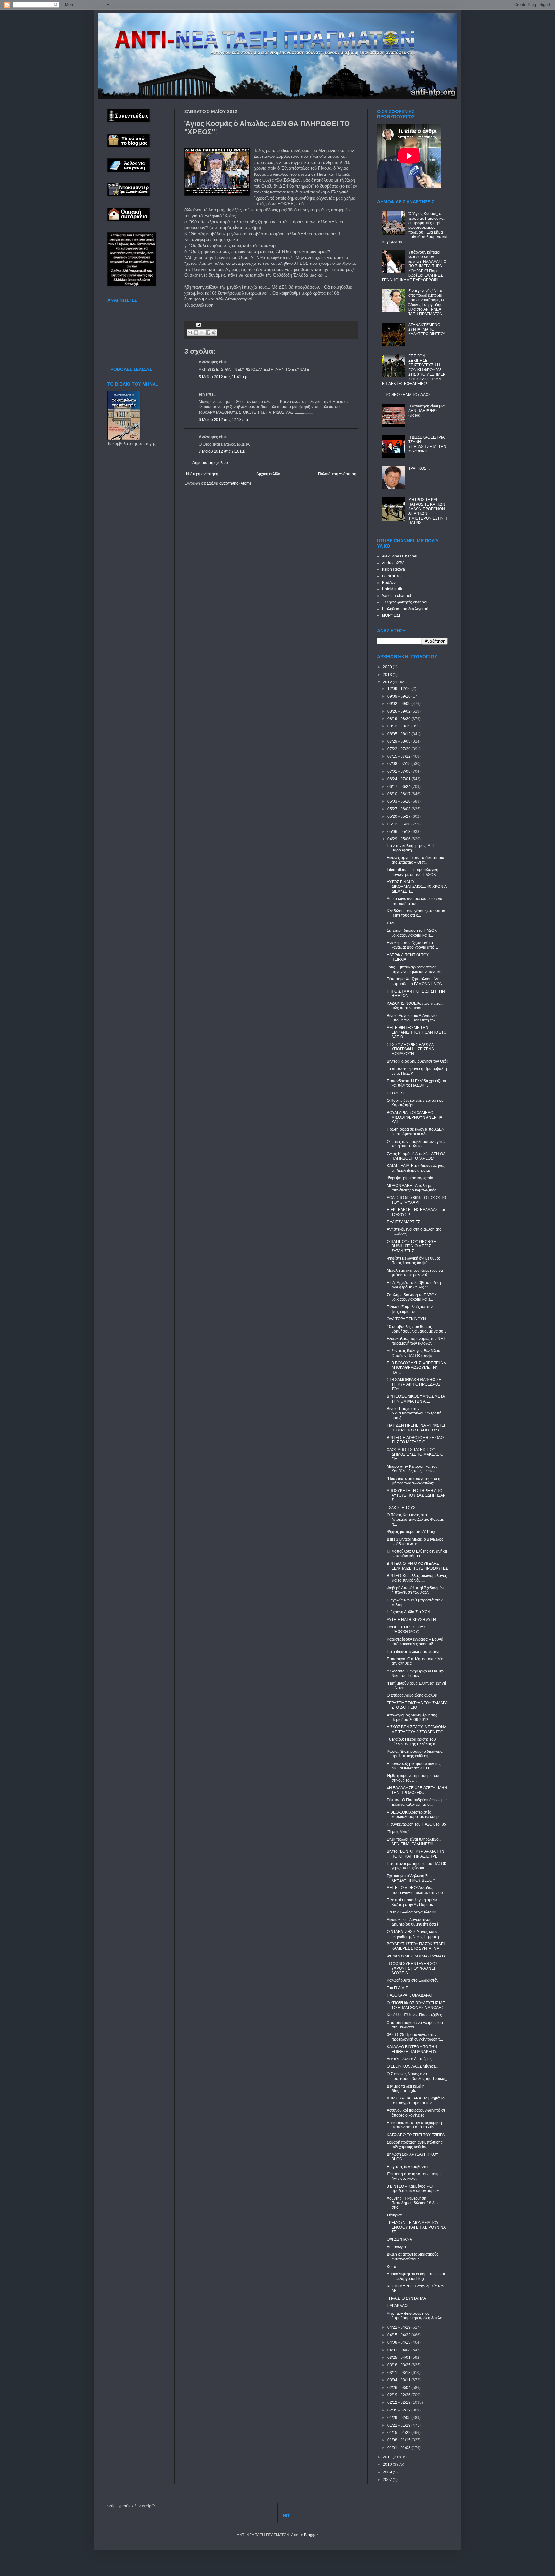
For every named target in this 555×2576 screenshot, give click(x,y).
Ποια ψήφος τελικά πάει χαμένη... (415, 1652)
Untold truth (392, 589)
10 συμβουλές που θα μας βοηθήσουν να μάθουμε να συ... (416, 1329)
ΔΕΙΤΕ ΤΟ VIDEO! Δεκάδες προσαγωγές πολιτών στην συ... (416, 1890)
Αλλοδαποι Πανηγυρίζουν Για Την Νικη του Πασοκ (415, 1673)
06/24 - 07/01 (399, 779)
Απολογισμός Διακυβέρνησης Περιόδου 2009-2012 (412, 1717)
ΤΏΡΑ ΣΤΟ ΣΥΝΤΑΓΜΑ (406, 2298)
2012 (388, 682)
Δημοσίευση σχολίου (210, 463)
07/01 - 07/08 (399, 771)
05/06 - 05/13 (399, 832)
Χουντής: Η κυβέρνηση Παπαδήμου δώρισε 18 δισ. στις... (413, 2203)
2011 (388, 2457)
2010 (388, 2465)
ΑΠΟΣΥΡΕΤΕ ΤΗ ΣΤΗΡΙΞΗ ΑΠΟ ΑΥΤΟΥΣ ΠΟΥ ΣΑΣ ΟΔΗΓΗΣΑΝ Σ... (416, 1495)
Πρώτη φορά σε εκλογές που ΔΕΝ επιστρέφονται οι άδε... (416, 1132)
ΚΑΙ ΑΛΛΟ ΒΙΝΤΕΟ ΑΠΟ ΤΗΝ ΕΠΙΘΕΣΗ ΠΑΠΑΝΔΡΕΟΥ (412, 2049)
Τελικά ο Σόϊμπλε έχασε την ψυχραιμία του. (410, 1309)
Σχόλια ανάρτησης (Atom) (229, 483)
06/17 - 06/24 (399, 787)
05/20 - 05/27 (399, 816)
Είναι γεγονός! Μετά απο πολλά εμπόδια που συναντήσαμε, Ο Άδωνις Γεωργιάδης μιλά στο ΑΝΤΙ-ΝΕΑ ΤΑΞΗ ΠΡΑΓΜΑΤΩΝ (426, 302)
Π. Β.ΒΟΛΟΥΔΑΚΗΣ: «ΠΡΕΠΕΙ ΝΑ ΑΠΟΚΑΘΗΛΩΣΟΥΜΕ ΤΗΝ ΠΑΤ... (416, 1368)
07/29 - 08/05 (399, 741)
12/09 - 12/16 (399, 689)
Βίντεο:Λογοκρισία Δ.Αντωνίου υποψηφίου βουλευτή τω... (413, 1018)
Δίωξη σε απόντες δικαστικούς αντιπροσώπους (413, 2257)
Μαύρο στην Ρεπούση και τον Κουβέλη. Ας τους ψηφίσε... (412, 1469)
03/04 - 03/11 (399, 2380)
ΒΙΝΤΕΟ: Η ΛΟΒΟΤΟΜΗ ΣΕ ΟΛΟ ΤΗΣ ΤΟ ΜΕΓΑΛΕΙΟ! (415, 1440)
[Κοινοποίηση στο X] (202, 333)
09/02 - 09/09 (399, 704)
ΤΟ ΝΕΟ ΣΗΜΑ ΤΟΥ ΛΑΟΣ (408, 395)
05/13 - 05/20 (399, 824)
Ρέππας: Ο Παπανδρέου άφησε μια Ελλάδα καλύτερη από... (417, 1802)
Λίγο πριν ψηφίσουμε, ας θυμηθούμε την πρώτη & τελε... (416, 2316)
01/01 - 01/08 (399, 2448)
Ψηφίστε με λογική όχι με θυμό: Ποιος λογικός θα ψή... (413, 1261)
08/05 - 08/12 (399, 734)
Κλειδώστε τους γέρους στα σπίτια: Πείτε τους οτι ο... (416, 913)
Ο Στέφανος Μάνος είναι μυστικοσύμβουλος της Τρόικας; (417, 2076)
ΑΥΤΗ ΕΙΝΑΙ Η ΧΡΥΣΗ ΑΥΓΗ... (413, 1620)
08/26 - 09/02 (399, 711)
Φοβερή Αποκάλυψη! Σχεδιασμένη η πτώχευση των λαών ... (416, 1590)
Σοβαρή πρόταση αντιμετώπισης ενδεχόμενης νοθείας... (415, 2144)
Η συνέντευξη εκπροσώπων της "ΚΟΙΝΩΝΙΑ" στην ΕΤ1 (414, 1766)
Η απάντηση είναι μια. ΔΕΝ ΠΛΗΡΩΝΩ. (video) (427, 411)
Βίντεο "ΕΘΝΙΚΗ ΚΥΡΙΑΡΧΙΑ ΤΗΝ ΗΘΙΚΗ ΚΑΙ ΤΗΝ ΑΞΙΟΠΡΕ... (415, 1854)
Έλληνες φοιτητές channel (405, 602)
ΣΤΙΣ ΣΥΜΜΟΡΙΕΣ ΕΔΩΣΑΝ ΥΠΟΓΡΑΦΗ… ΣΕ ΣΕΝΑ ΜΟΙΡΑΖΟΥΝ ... (411, 1049)
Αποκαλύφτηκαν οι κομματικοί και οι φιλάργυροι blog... (416, 2276)
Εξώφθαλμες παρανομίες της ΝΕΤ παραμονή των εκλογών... (416, 1341)
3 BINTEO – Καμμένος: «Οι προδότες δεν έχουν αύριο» (413, 2188)
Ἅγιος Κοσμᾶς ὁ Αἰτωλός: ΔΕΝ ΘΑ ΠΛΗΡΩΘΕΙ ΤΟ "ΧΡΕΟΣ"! (416, 1156)
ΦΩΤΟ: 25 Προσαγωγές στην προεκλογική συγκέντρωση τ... (415, 2037)
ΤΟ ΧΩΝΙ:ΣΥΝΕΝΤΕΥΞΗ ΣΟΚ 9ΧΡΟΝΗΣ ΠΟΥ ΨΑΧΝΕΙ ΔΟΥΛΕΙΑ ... (412, 1968)
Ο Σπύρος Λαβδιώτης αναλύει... (414, 1695)
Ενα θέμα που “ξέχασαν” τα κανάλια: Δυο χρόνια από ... (412, 945)
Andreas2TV (393, 563)
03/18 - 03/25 (399, 2365)
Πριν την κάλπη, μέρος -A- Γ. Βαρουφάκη (411, 848)
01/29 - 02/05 (399, 2418)
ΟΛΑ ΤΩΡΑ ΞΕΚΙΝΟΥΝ (406, 1319)
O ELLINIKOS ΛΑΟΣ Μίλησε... (412, 2066)
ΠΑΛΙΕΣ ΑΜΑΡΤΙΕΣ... (405, 1222)
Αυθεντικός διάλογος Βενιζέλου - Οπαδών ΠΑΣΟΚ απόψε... (415, 1353)
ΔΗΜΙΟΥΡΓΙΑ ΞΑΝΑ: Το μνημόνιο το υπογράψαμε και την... (416, 2100)
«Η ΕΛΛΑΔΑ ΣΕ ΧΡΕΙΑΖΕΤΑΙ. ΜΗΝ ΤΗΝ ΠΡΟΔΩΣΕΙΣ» (417, 1790)
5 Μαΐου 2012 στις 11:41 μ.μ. (224, 377)
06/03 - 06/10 (399, 801)
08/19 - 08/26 (399, 719)
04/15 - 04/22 (399, 2335)
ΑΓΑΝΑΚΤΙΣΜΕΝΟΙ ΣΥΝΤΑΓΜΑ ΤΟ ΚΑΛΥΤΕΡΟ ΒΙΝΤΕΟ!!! (427, 330)
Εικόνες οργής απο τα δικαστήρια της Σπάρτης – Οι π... (415, 860)
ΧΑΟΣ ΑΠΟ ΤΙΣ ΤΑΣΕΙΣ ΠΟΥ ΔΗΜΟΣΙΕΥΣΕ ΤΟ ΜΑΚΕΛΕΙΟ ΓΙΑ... (415, 1454)
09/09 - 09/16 (399, 696)
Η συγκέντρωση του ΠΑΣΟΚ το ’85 (416, 1824)
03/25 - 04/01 (399, 2358)
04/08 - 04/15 (399, 2342)
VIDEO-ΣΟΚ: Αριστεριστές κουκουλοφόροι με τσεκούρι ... (415, 1814)
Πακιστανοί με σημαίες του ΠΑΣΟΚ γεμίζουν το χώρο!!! (417, 1866)
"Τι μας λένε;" (398, 1832)
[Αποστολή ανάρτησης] (198, 325)
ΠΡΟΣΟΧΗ (396, 1093)
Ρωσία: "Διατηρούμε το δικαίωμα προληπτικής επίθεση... (415, 1754)
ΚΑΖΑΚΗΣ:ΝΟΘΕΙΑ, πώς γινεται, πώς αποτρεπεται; (415, 1006)
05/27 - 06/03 (399, 809)
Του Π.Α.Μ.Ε (397, 1988)
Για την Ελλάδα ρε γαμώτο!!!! (411, 1912)
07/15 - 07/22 (399, 756)
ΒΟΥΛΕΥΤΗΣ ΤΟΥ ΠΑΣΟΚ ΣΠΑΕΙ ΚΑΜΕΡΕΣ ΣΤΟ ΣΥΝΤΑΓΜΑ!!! (416, 1946)
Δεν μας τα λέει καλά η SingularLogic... (406, 2089)
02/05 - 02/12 (399, 2410)
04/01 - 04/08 (399, 2350)
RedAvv (389, 583)
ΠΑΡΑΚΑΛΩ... (399, 2306)
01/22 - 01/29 (399, 2425)
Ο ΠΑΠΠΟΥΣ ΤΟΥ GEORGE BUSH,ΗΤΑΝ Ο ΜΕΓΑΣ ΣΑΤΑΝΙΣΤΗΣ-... (411, 1246)
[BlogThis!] (196, 333)
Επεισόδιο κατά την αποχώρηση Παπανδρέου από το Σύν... (414, 2125)
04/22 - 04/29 (399, 2327)
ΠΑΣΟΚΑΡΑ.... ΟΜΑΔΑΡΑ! (409, 1995)
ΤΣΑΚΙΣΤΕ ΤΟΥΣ (401, 1508)
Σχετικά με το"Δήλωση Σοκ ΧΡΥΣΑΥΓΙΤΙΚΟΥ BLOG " (411, 1878)
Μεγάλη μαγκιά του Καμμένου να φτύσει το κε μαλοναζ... (415, 1273)
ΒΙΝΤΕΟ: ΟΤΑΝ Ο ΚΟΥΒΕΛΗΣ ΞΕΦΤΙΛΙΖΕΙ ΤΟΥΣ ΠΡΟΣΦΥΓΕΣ (417, 1566)
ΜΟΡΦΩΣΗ (392, 615)
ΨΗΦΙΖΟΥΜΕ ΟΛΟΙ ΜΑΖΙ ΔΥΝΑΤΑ (416, 1956)
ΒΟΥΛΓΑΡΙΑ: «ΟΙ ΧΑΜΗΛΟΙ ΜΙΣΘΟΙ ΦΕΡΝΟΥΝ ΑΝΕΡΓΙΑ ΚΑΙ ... (414, 1117)
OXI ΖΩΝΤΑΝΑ (399, 2239)
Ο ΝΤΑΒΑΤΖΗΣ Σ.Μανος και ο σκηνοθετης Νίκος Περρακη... (414, 1934)
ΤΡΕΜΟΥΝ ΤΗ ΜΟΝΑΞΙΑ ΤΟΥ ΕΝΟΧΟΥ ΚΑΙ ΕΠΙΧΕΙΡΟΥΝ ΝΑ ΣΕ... (416, 2227)
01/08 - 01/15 (399, 2440)
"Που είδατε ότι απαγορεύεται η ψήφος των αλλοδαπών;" (414, 1481)
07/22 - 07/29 (399, 749)
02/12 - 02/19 (399, 2402)
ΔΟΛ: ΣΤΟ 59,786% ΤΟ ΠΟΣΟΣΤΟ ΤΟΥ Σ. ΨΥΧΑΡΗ (416, 1200)
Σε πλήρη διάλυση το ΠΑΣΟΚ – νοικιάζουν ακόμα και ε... (413, 933)
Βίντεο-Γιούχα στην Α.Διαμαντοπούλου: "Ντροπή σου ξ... (414, 1413)
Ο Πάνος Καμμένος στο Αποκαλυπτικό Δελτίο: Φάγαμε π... (415, 1520)
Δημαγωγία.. (397, 2247)
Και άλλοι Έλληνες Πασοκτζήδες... (416, 2015)
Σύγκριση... (396, 2215)
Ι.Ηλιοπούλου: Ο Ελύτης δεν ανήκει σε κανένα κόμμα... (417, 1554)
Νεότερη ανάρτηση (202, 474)
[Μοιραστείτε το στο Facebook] (208, 333)
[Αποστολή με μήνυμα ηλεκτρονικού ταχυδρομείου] (190, 333)
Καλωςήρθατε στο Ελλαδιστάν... (414, 1980)
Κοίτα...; (393, 2267)
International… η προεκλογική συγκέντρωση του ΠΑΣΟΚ (413, 872)
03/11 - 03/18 (399, 2373)
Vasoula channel (396, 596)
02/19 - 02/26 (399, 2395)
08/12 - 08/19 (399, 726)
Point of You (392, 576)
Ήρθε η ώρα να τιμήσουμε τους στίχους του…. (414, 1778)
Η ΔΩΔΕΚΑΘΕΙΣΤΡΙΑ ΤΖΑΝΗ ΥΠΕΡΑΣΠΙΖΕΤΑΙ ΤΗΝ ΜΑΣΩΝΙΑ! (427, 444)
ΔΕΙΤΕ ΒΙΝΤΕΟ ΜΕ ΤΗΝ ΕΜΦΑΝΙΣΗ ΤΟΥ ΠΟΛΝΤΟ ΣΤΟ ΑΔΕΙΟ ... (417, 1032)
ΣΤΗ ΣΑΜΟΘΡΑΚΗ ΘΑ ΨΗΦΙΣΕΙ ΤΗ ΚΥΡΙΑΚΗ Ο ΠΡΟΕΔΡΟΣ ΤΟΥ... (414, 1384)
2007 (388, 2480)
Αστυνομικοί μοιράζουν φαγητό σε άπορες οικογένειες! (416, 2113)
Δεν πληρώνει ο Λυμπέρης (409, 2059)
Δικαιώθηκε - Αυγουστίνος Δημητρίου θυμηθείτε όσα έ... (414, 1922)
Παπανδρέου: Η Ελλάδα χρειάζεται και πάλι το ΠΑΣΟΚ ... (416, 1083)
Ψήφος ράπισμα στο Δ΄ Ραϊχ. (411, 1532)
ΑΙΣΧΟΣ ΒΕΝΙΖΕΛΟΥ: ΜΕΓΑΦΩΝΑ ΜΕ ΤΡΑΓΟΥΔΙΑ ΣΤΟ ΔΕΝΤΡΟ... (416, 1729)
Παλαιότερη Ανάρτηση (337, 474)
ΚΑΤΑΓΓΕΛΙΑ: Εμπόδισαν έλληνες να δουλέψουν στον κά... (416, 1168)
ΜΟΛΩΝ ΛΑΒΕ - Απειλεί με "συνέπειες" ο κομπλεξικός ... (413, 1188)
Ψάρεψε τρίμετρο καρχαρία (410, 1178)
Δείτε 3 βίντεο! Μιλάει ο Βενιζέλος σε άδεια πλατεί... (415, 1542)
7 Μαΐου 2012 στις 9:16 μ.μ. (223, 451)
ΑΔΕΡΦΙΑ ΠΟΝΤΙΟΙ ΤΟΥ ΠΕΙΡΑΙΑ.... (408, 957)
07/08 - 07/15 (399, 764)
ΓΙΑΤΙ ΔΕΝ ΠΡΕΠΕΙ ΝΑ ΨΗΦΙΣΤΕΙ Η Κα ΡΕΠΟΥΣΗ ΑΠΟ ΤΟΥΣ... (416, 1428)
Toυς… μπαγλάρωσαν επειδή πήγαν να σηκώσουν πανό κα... (416, 969)
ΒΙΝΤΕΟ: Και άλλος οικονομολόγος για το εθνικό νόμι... (417, 1578)
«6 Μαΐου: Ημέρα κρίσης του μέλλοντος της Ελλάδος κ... (412, 1742)
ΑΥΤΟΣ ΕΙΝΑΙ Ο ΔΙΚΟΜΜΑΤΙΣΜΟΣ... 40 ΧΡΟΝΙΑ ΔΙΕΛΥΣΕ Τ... (417, 887)
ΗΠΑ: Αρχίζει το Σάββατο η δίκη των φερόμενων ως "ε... (414, 1285)
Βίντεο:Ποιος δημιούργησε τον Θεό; (417, 1061)
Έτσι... (392, 923)
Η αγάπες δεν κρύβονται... (409, 2167)
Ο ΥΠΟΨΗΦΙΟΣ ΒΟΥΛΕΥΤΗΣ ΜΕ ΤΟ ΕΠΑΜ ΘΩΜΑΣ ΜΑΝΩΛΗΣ (416, 2005)
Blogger (311, 2535)
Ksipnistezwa (393, 569)
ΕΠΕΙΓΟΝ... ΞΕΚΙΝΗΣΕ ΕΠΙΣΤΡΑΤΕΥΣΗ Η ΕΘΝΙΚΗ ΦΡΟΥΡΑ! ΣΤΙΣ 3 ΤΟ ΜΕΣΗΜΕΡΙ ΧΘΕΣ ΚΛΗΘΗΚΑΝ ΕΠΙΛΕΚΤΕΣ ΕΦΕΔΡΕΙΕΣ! (414, 370)
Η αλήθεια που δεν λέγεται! (405, 609)
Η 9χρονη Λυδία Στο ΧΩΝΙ (409, 1612)
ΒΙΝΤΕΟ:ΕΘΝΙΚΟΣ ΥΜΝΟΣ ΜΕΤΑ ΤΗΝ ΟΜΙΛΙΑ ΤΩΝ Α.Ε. (416, 1399)
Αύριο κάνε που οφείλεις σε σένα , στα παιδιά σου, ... (415, 901)
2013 (388, 675)
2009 (388, 2472)
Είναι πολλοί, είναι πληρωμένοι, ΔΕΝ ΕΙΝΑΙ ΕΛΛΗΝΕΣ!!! (414, 1841)
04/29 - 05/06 (399, 839)
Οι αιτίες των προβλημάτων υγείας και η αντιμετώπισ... (416, 1144)
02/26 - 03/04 (399, 2388)
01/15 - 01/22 (399, 2433)
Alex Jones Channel (400, 556)
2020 (388, 667)
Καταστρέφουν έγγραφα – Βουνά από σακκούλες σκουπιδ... (415, 1642)
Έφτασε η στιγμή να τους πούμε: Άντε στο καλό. (414, 2176)
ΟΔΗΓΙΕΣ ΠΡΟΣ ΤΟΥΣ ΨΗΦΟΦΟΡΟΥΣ (406, 1629)
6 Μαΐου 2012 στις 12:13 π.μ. (224, 420)
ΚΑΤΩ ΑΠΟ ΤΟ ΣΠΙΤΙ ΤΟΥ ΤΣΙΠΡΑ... (417, 2135)
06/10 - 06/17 (399, 794)
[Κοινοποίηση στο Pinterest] (214, 333)
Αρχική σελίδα (268, 474)
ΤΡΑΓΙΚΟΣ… (419, 468)
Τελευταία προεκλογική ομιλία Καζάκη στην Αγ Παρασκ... (412, 1902)
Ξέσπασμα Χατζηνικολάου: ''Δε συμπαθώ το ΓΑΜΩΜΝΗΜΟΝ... (416, 981)
